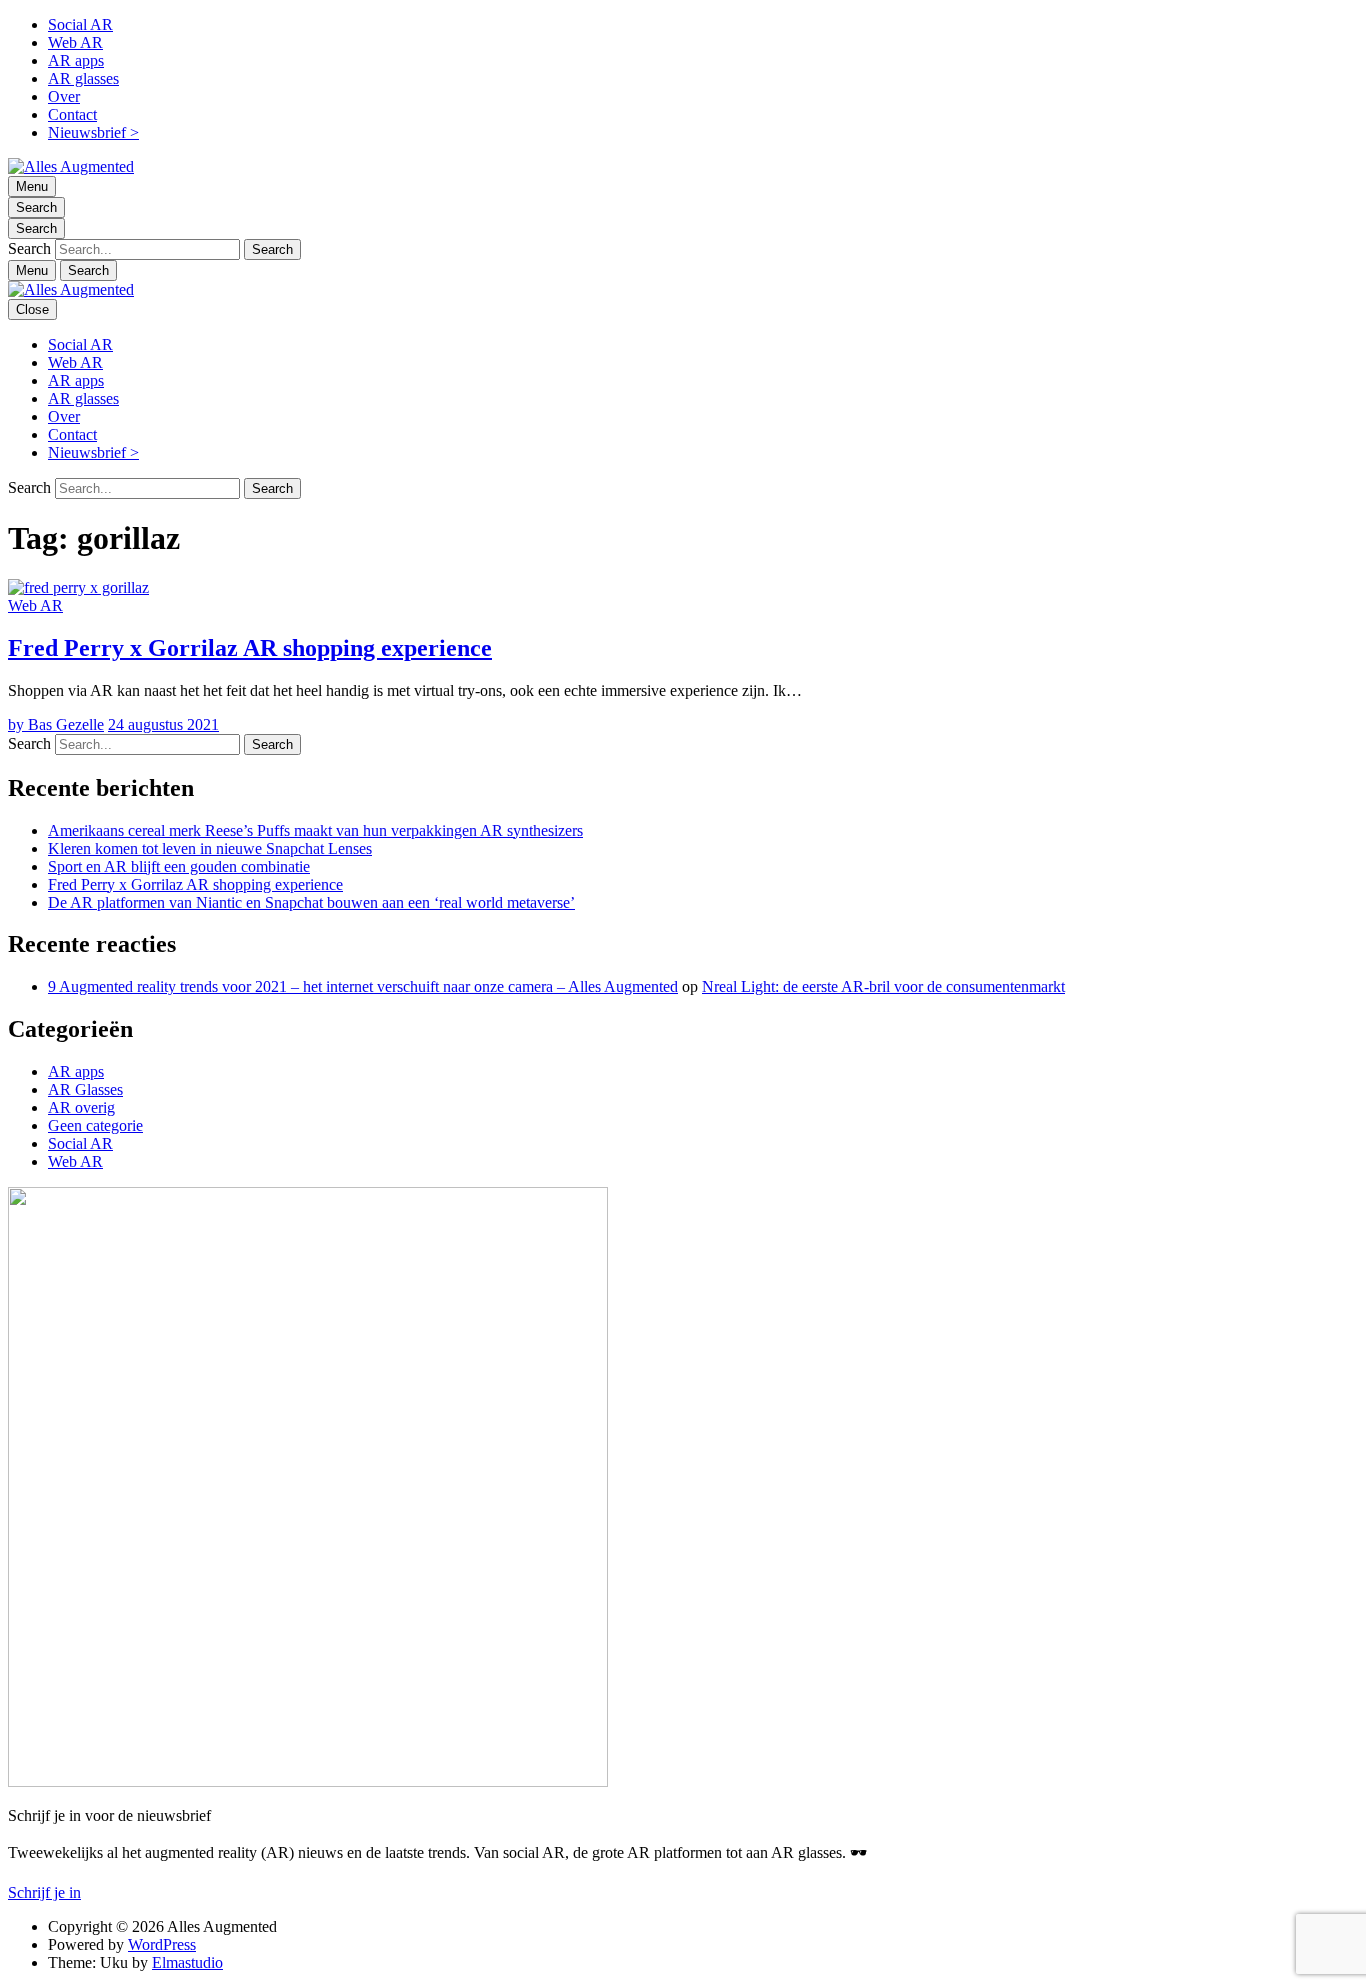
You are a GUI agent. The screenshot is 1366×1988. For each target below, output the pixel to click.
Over (64, 96)
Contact (72, 114)
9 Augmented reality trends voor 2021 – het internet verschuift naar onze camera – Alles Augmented (363, 986)
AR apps (76, 60)
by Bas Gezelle (56, 724)
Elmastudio (187, 1962)
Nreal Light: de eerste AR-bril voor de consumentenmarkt (883, 986)
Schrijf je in (44, 1892)
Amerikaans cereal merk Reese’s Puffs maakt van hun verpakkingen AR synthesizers (315, 830)
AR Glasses (85, 1089)
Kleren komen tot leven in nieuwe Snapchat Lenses (210, 848)
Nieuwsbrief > (93, 132)
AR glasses (83, 78)
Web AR (75, 42)
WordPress (162, 1944)
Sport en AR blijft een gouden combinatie (179, 866)
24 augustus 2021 (163, 724)
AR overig (81, 1107)
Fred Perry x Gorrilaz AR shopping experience (250, 648)
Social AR (80, 24)
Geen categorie (95, 1125)
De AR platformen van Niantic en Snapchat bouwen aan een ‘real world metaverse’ (311, 902)
